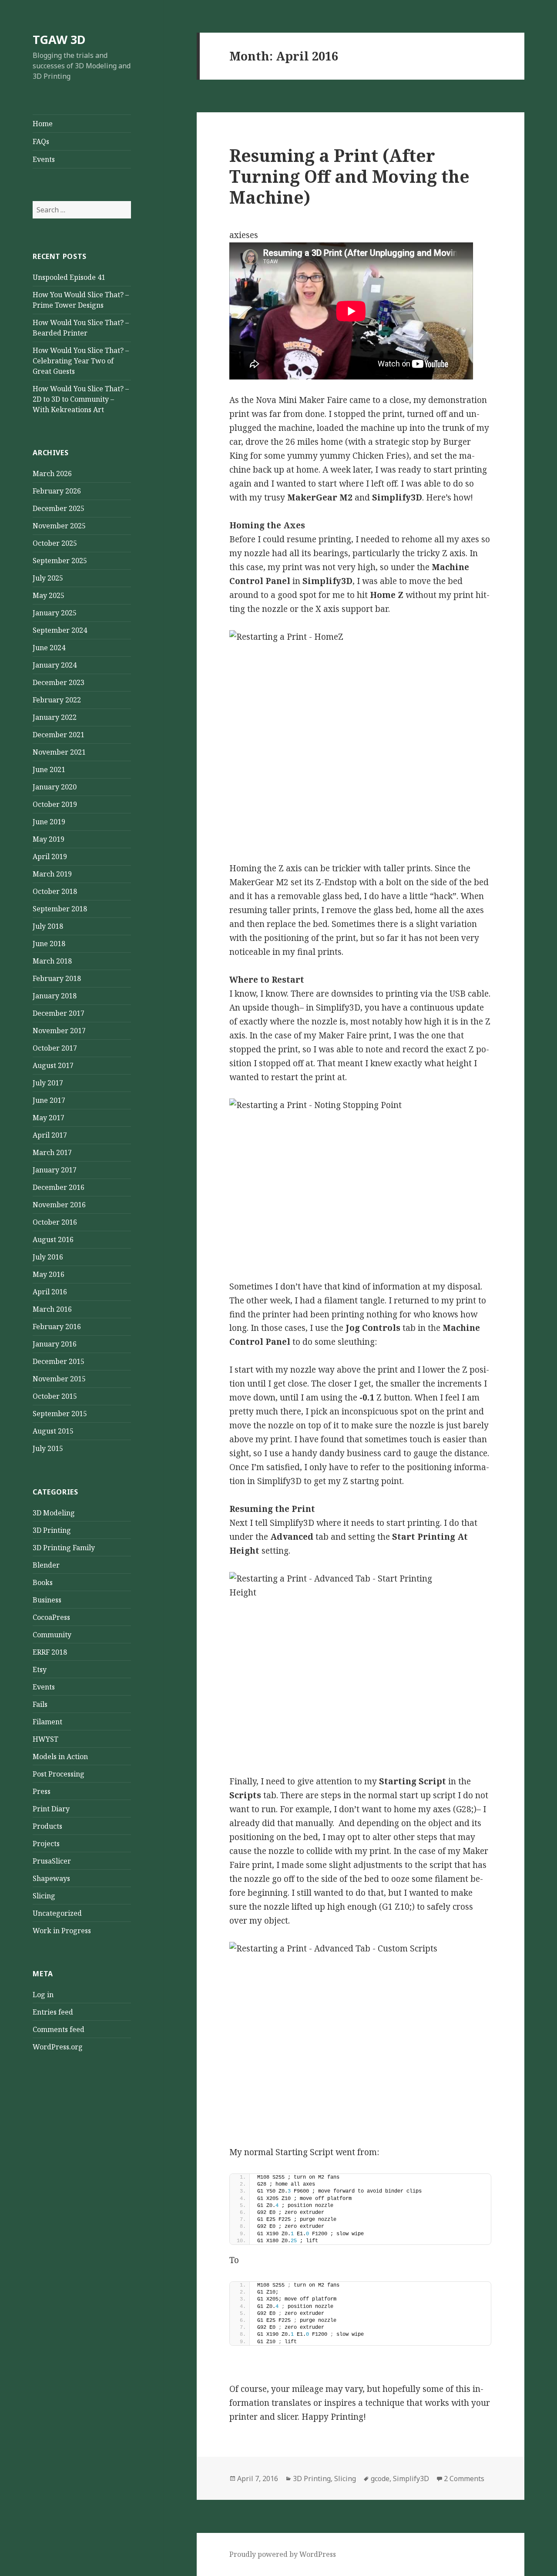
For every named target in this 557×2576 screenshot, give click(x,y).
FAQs (41, 141)
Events (44, 159)
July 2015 (48, 1448)
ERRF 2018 (50, 1652)
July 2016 (48, 1257)
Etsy (40, 1669)
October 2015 (55, 1396)
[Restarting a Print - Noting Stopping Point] (360, 1182)
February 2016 (57, 1327)
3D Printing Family (64, 1548)
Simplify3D (411, 2479)
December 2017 (59, 1013)
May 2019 (49, 839)
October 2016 (55, 1222)
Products (47, 1826)
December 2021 (59, 735)
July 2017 (48, 1083)
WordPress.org (58, 2047)
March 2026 (52, 474)
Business (47, 1600)
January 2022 (55, 717)
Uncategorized (57, 1913)
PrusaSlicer (52, 1861)
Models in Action (60, 1757)
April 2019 (50, 856)
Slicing (44, 1896)
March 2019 (52, 874)
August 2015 (53, 1431)
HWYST (45, 1739)
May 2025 (49, 595)
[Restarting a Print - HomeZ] (360, 739)
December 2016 (59, 1187)
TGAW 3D (59, 39)
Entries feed (53, 2012)
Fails (40, 1704)
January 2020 (55, 787)
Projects (46, 1844)
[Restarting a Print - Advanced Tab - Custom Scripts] (360, 2037)
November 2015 (59, 1379)
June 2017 (49, 1100)
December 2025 (59, 508)
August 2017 (53, 1065)
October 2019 (55, 804)
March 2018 (52, 961)
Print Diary (51, 1809)
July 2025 (48, 578)
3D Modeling (54, 1513)
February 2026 (57, 491)
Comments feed (59, 2029)
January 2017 (55, 1170)
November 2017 (59, 1031)
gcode (380, 2479)
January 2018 (55, 996)
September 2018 (60, 909)
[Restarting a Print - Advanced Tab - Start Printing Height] (360, 1666)
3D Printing (52, 1530)
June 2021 (49, 769)
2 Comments (464, 2479)
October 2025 (55, 543)
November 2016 (59, 1205)
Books (43, 1582)
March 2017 (52, 1152)
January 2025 (55, 613)
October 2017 (55, 1048)
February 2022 (57, 700)
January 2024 (55, 665)
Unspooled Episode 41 (69, 277)
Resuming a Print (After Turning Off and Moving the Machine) (349, 176)
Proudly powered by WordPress (283, 2554)
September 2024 (60, 630)
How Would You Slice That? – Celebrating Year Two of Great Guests (81, 361)
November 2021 (59, 752)
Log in (43, 1995)
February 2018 (57, 978)
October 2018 (55, 891)
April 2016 (50, 1292)
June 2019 (49, 822)
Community (52, 1635)
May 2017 (49, 1118)
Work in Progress (62, 1931)
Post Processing (59, 1774)
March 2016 (52, 1309)
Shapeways (51, 1878)
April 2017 (50, 1135)
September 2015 (60, 1414)
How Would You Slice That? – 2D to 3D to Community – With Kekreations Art (81, 399)
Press (42, 1791)
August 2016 (53, 1239)
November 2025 (59, 526)
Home (43, 124)
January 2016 (55, 1344)
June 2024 (49, 648)
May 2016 (49, 1274)
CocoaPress (51, 1617)
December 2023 (59, 682)
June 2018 (49, 944)
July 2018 (48, 926)
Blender (46, 1565)
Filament (47, 1722)
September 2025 (60, 561)
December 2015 (59, 1361)
